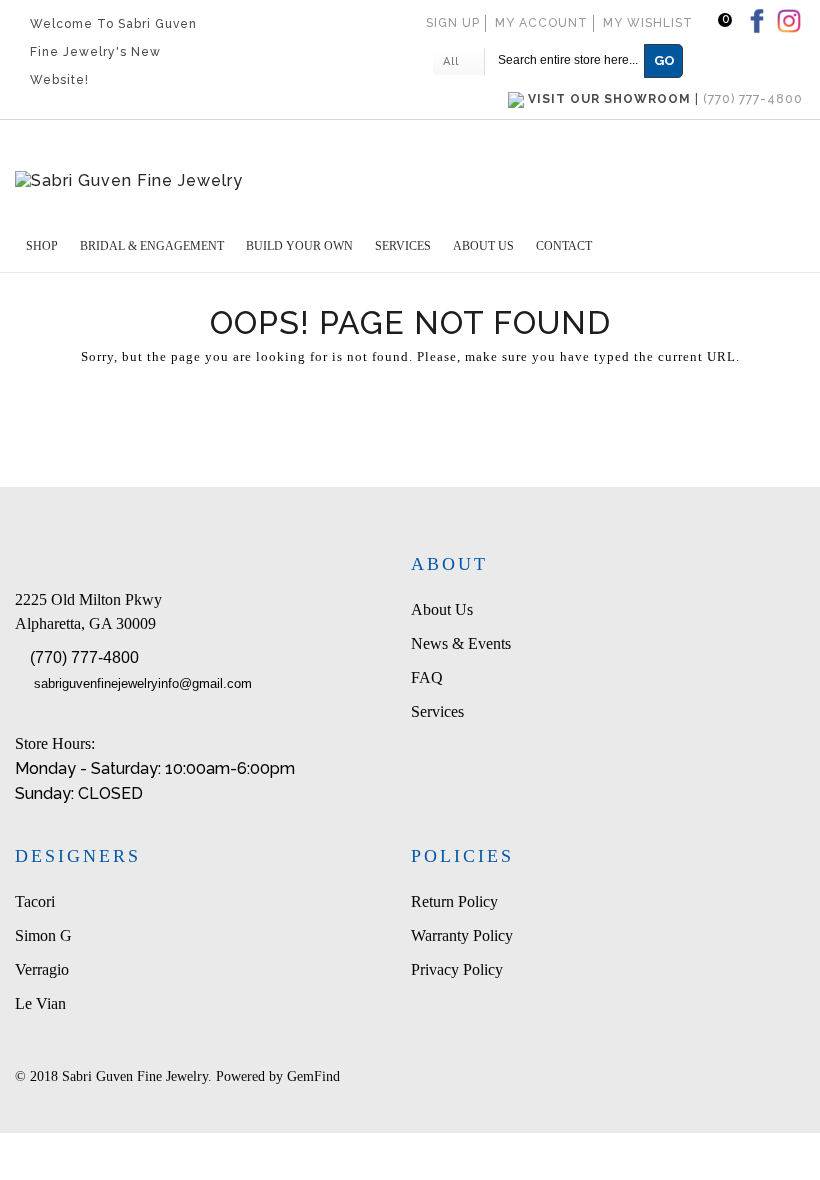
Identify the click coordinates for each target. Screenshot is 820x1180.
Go (664, 60)
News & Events (461, 643)
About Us (442, 609)
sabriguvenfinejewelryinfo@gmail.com (143, 683)
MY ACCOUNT (541, 23)
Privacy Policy (457, 969)
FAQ (427, 677)
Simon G (43, 935)
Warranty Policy (462, 935)
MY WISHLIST (648, 23)
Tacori (35, 901)
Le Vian (40, 1003)
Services (437, 711)
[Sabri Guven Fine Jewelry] (410, 180)
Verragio (42, 969)
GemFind (313, 1076)
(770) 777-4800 (84, 657)
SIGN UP (453, 23)
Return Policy (454, 901)
